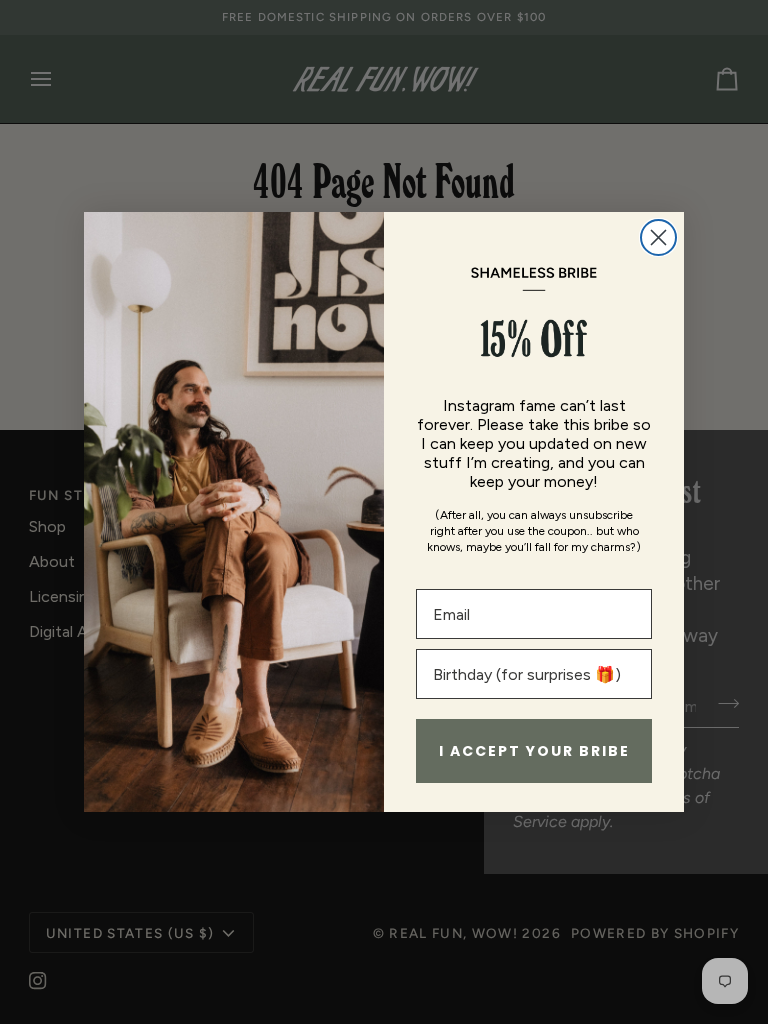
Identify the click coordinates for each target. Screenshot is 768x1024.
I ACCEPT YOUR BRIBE (534, 751)
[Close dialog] (658, 237)
